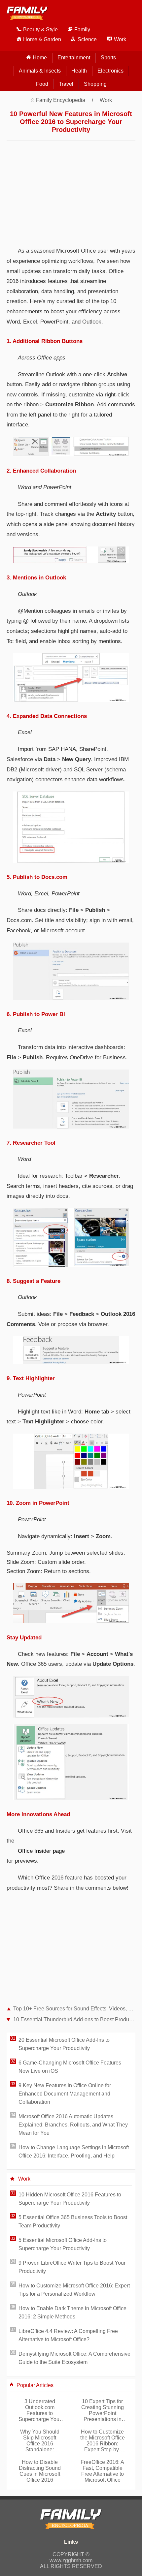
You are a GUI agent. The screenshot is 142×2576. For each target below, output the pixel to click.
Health (79, 71)
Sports (108, 58)
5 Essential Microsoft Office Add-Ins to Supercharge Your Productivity (63, 2244)
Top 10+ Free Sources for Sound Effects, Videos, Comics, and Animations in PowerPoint (74, 2009)
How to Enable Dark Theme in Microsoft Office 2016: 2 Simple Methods (72, 2312)
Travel (66, 84)
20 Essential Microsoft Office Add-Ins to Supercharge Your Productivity (64, 2044)
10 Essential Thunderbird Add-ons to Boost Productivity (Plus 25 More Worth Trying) (74, 2019)
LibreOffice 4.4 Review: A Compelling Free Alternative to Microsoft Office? (68, 2335)
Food (42, 84)
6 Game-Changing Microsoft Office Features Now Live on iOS (70, 2067)
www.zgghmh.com (71, 2560)
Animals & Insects (40, 71)
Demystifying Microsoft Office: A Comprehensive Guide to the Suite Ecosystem (74, 2358)
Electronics (110, 71)
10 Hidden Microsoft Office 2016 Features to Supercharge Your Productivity (70, 2199)
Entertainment (74, 58)
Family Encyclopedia (61, 100)
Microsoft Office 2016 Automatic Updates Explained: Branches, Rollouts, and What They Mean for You (73, 2125)
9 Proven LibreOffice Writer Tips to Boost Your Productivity (72, 2267)
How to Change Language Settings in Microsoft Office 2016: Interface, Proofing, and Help (74, 2152)
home (40, 58)
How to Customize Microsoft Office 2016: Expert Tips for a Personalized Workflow (74, 2290)
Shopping (95, 84)
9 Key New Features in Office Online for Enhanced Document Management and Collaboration (65, 2094)
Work (106, 100)
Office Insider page (41, 1851)
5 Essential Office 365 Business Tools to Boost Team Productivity (73, 2221)
